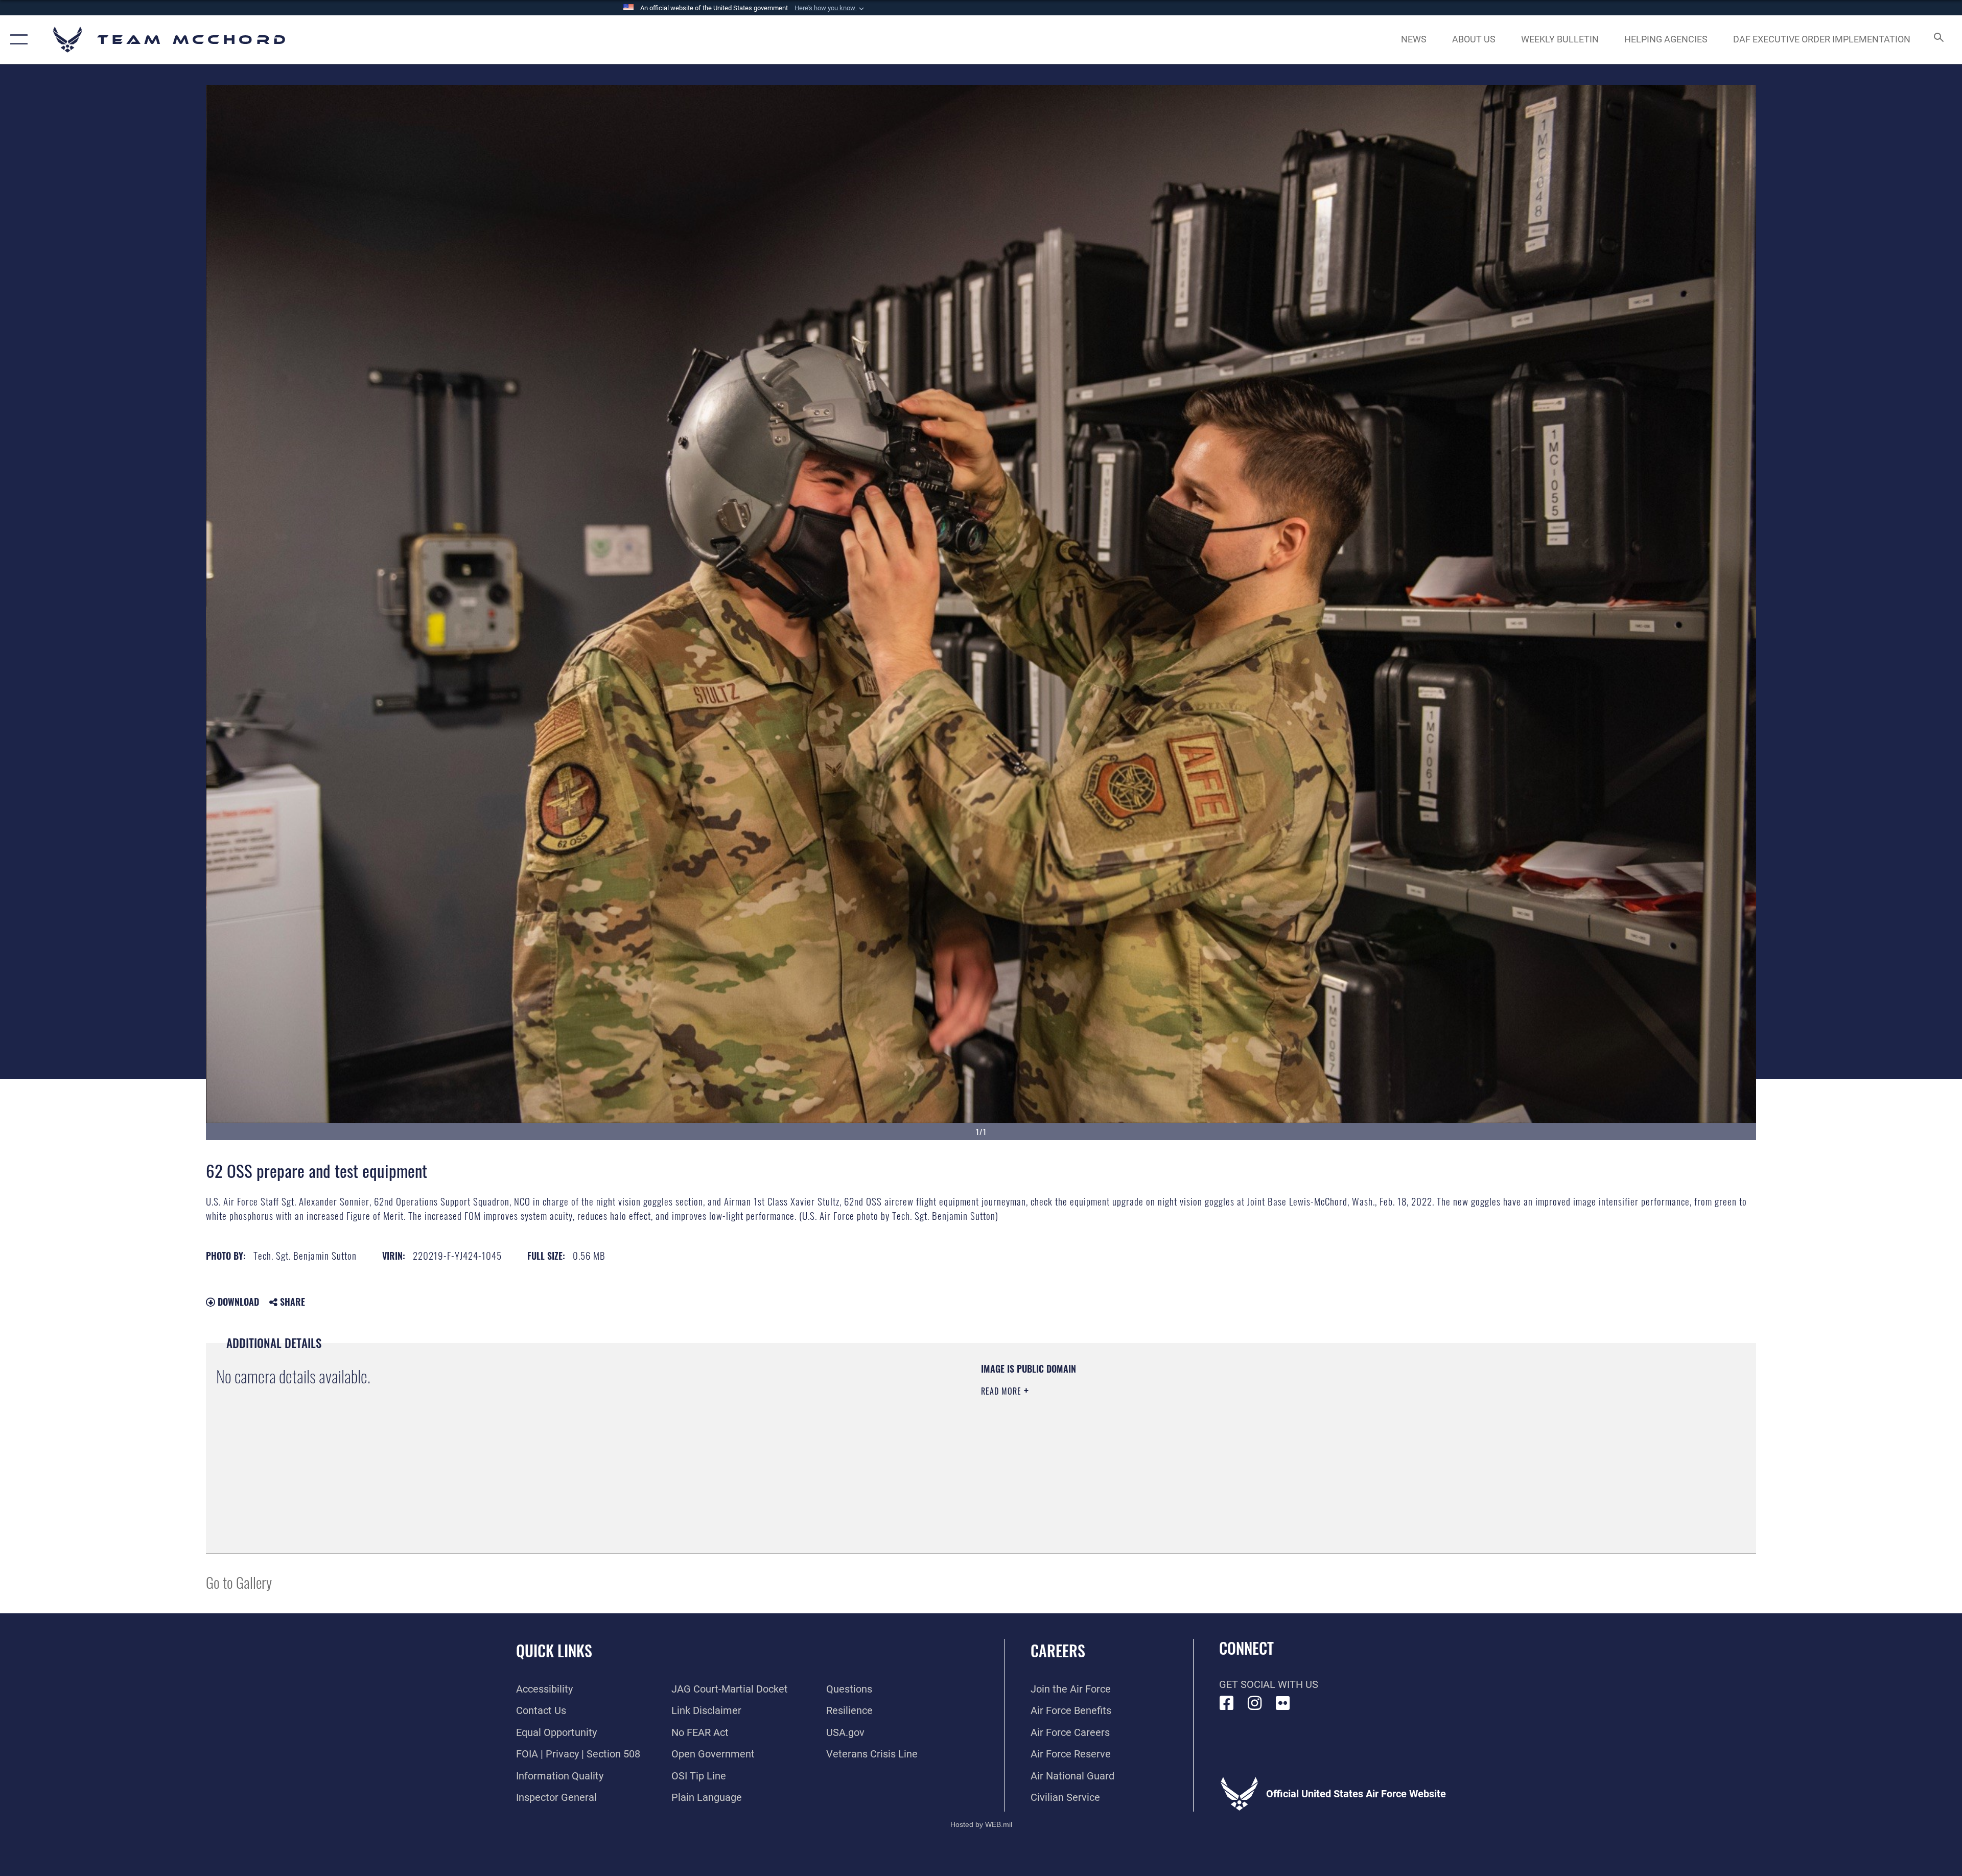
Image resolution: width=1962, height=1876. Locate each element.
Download (237, 1302)
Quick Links (554, 1650)
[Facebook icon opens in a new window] (1227, 1703)
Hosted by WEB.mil (981, 1824)
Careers (1058, 1650)
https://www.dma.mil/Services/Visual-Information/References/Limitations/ (1306, 1427)
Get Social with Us (1269, 1684)
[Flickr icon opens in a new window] (1283, 1703)
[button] (830, 8)
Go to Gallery (239, 1582)
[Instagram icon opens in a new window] (1255, 1703)
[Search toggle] (1938, 40)
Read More (1002, 1391)
